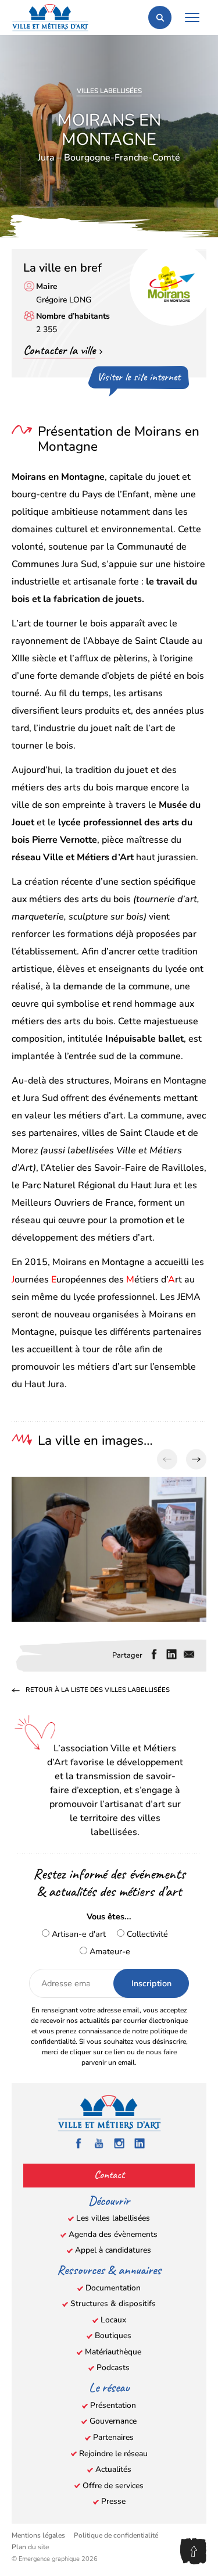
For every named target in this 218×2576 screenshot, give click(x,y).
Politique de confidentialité (116, 2535)
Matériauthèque (113, 2352)
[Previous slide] (167, 1460)
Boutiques (113, 2335)
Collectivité (146, 1934)
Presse (113, 2501)
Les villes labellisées (113, 2218)
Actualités (113, 2469)
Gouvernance (113, 2421)
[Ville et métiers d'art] (50, 17)
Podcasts (113, 2367)
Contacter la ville (59, 350)
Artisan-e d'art (78, 1934)
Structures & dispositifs (113, 2304)
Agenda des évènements (113, 2234)
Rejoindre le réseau (113, 2454)
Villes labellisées (109, 91)
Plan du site (30, 2547)
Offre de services (113, 2486)
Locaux (113, 2320)
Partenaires (113, 2437)
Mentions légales (38, 2535)
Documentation (113, 2288)
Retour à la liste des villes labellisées (98, 1691)
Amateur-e (109, 1951)
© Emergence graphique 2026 (55, 2559)
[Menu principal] (192, 17)
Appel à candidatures (113, 2250)
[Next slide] (196, 1460)
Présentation (113, 2405)
